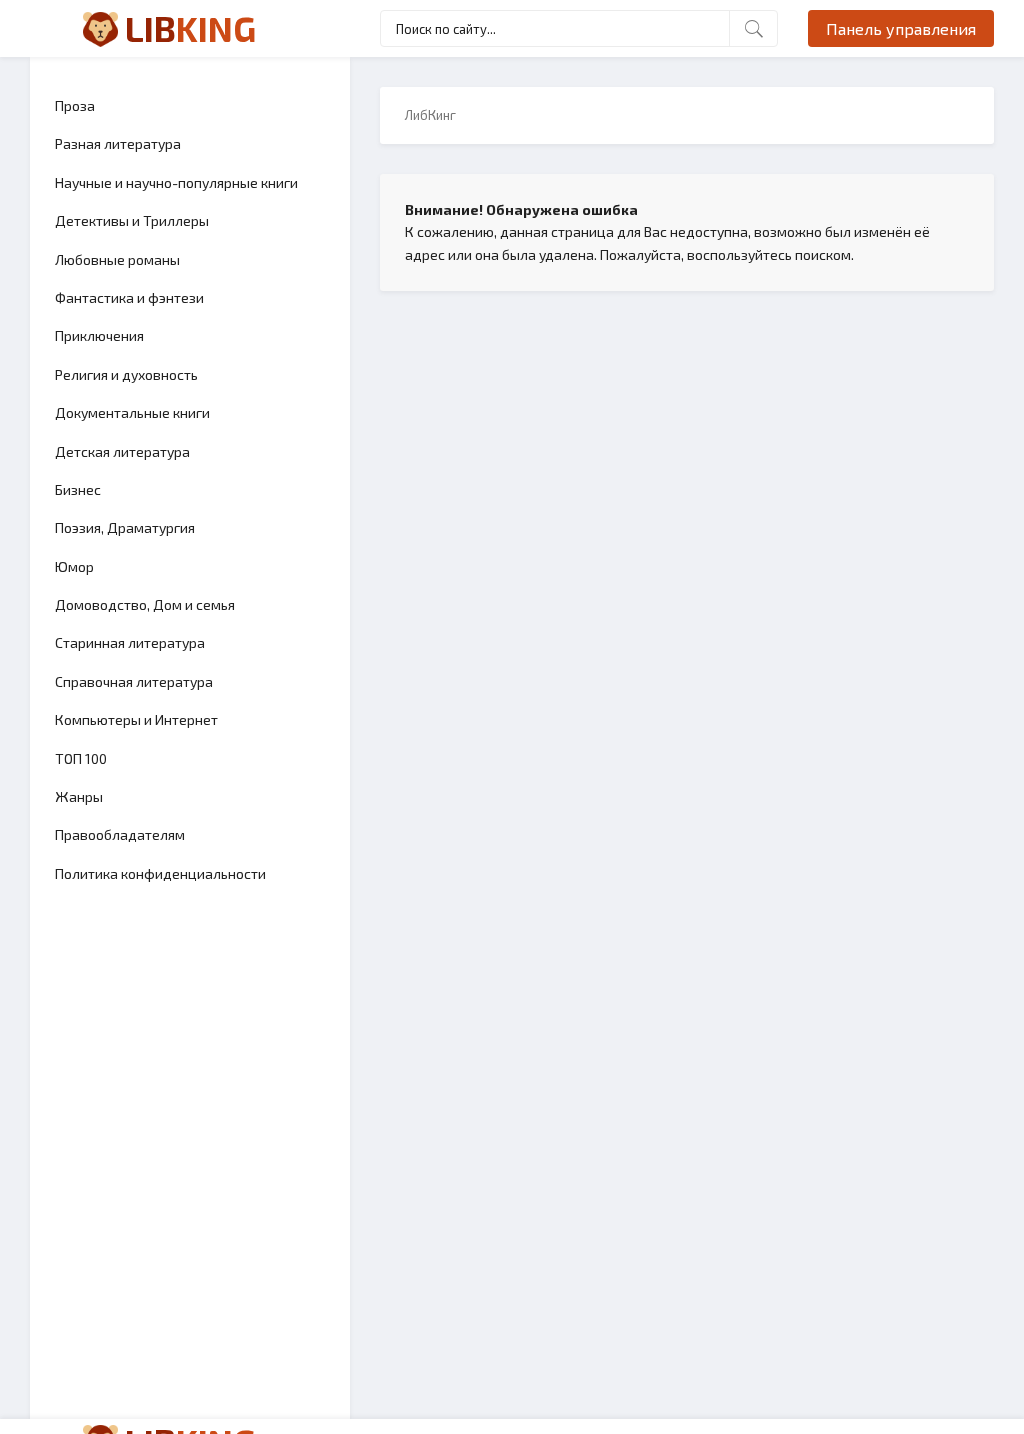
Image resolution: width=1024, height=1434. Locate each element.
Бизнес (78, 489)
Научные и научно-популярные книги (176, 182)
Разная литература (118, 143)
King (190, 28)
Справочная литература (134, 681)
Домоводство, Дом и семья (145, 604)
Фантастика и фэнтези (129, 297)
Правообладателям (120, 834)
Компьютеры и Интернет (136, 719)
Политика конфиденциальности (160, 873)
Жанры (79, 796)
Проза (75, 105)
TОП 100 (81, 758)
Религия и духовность (126, 374)
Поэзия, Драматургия (125, 527)
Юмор (74, 566)
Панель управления (901, 28)
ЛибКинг (430, 115)
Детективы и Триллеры (132, 220)
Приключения (99, 335)
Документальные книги (132, 412)
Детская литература (122, 451)
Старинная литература (130, 642)
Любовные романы (117, 259)
